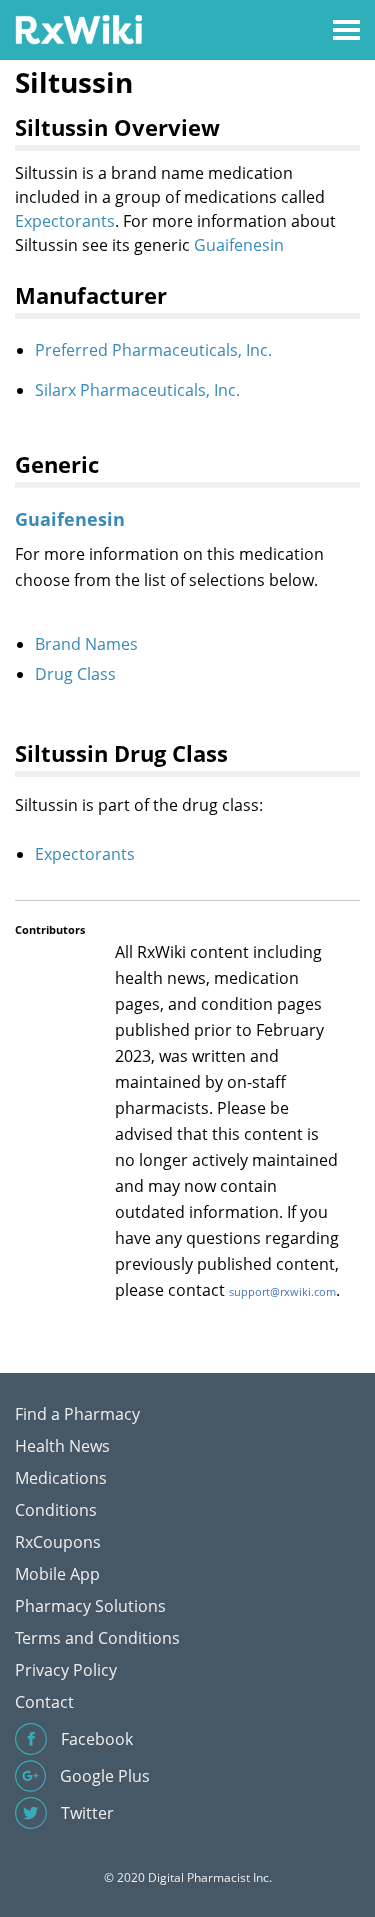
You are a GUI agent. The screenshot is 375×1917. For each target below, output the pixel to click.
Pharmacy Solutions (90, 1606)
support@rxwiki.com (282, 1291)
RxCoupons (58, 1542)
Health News (62, 1446)
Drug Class (75, 674)
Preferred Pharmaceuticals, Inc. (153, 350)
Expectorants (65, 221)
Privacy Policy (66, 1670)
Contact (44, 1702)
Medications (61, 1478)
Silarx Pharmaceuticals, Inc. (137, 390)
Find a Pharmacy (77, 1414)
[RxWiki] (78, 28)
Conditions (56, 1510)
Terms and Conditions (97, 1638)
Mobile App (57, 1574)
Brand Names (86, 644)
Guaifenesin (239, 245)
